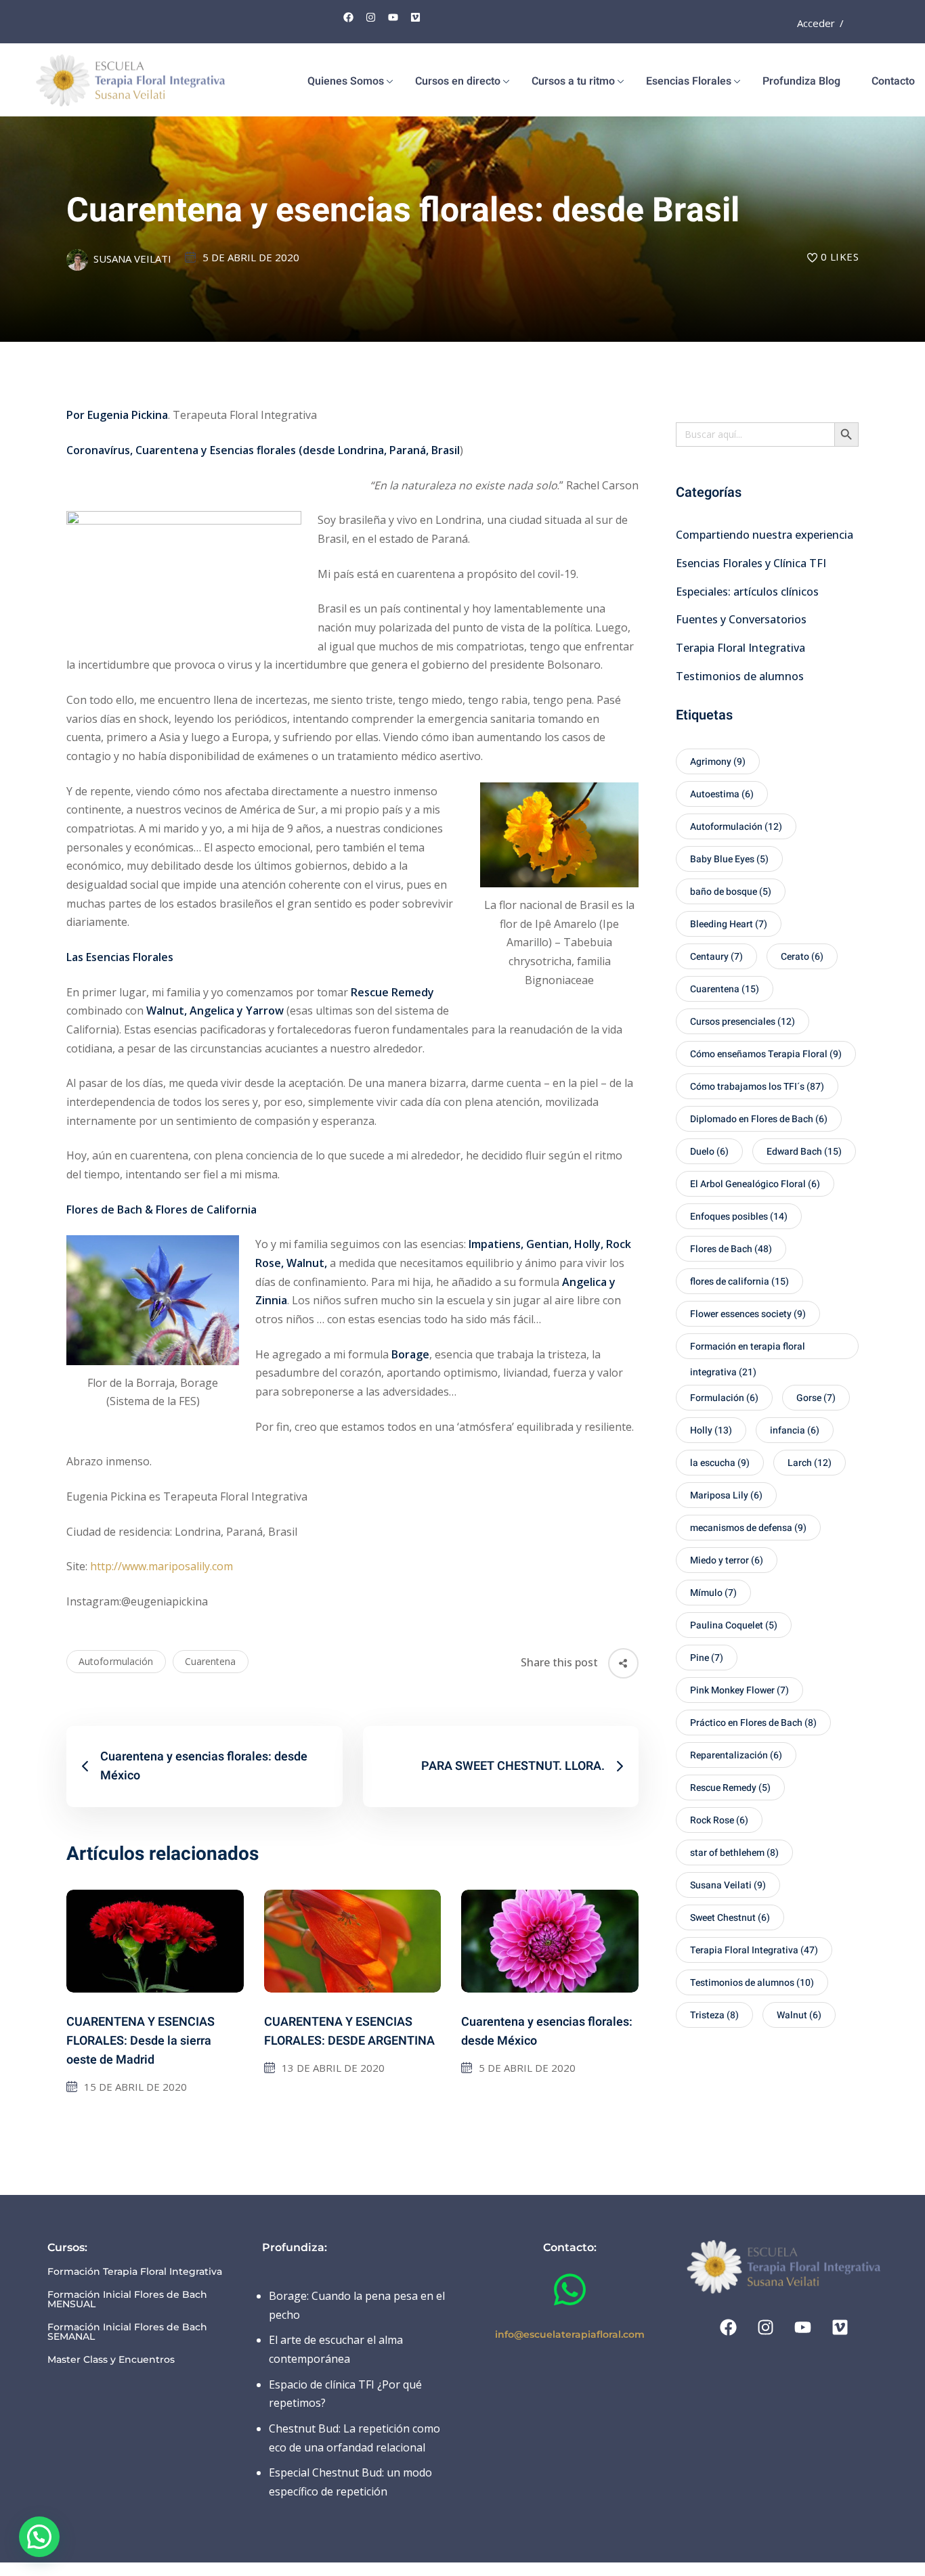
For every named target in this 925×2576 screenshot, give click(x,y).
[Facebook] (349, 17)
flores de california (739, 1282)
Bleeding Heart (729, 924)
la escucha (720, 1463)
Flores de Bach (731, 1249)
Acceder (816, 23)
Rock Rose (719, 1820)
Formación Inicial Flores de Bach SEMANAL (127, 2332)
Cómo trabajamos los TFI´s (757, 1087)
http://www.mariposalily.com (162, 1566)
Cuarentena (211, 1661)
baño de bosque (731, 892)
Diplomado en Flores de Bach (759, 1119)
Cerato (802, 957)
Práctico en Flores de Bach (753, 1723)
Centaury (716, 957)
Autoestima (722, 794)
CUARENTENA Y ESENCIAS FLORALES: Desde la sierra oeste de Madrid (141, 2041)
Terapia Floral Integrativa (740, 648)
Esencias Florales (689, 81)
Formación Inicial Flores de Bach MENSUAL (127, 2299)
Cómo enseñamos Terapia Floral (766, 1054)
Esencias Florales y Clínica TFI (751, 563)
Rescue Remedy (730, 1788)
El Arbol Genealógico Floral (755, 1184)
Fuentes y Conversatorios (741, 619)
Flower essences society (748, 1314)
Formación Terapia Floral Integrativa (135, 2271)
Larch (810, 1463)
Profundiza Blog (801, 81)
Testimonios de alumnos (740, 676)
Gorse (816, 1398)
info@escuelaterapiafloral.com (570, 2334)
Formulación (724, 1398)
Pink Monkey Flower (739, 1690)
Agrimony (718, 762)
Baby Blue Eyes (729, 859)
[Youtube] (393, 17)
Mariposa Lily (726, 1495)
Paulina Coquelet (734, 1625)
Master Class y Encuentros (111, 2359)
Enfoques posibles (739, 1217)
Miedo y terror (727, 1560)
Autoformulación (116, 1661)
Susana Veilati (132, 259)
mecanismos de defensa (748, 1528)
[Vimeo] (416, 17)
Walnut (799, 2015)
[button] (39, 2537)
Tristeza (714, 2015)
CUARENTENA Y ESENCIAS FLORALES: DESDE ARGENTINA (349, 2031)
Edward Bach (804, 1152)
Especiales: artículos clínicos (747, 592)
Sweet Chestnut (730, 1918)
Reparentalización (736, 1755)
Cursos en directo (458, 81)
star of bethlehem (734, 1853)
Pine (707, 1658)
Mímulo (713, 1593)
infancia (795, 1430)
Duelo (709, 1152)
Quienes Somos (346, 81)
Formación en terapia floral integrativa (748, 1349)
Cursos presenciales (743, 1022)
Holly (711, 1430)
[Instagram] (371, 17)
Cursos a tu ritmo (573, 81)
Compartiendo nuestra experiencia (765, 535)
